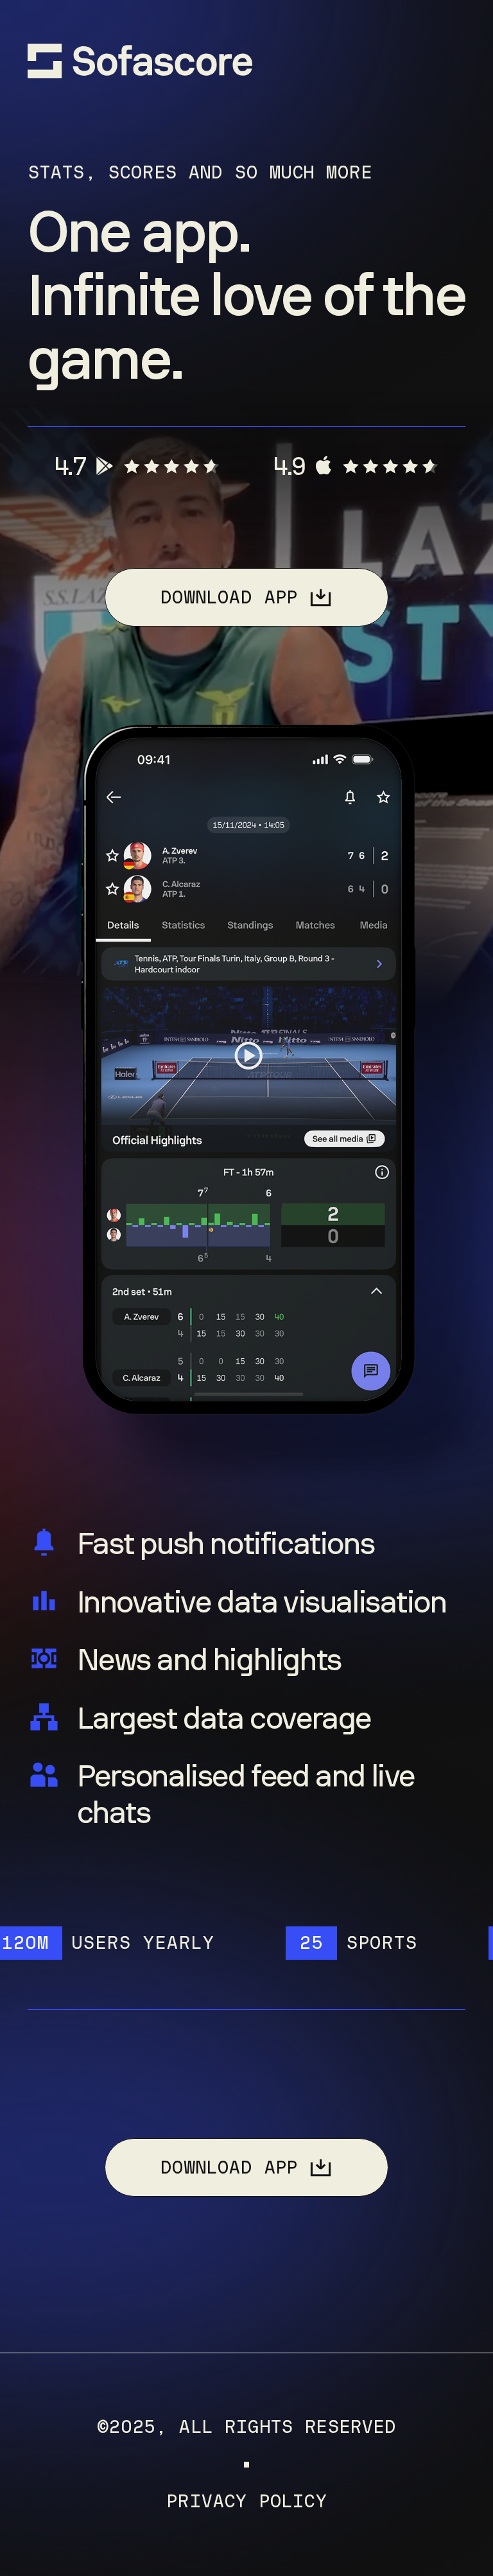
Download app (229, 597)
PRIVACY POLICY (246, 2502)
